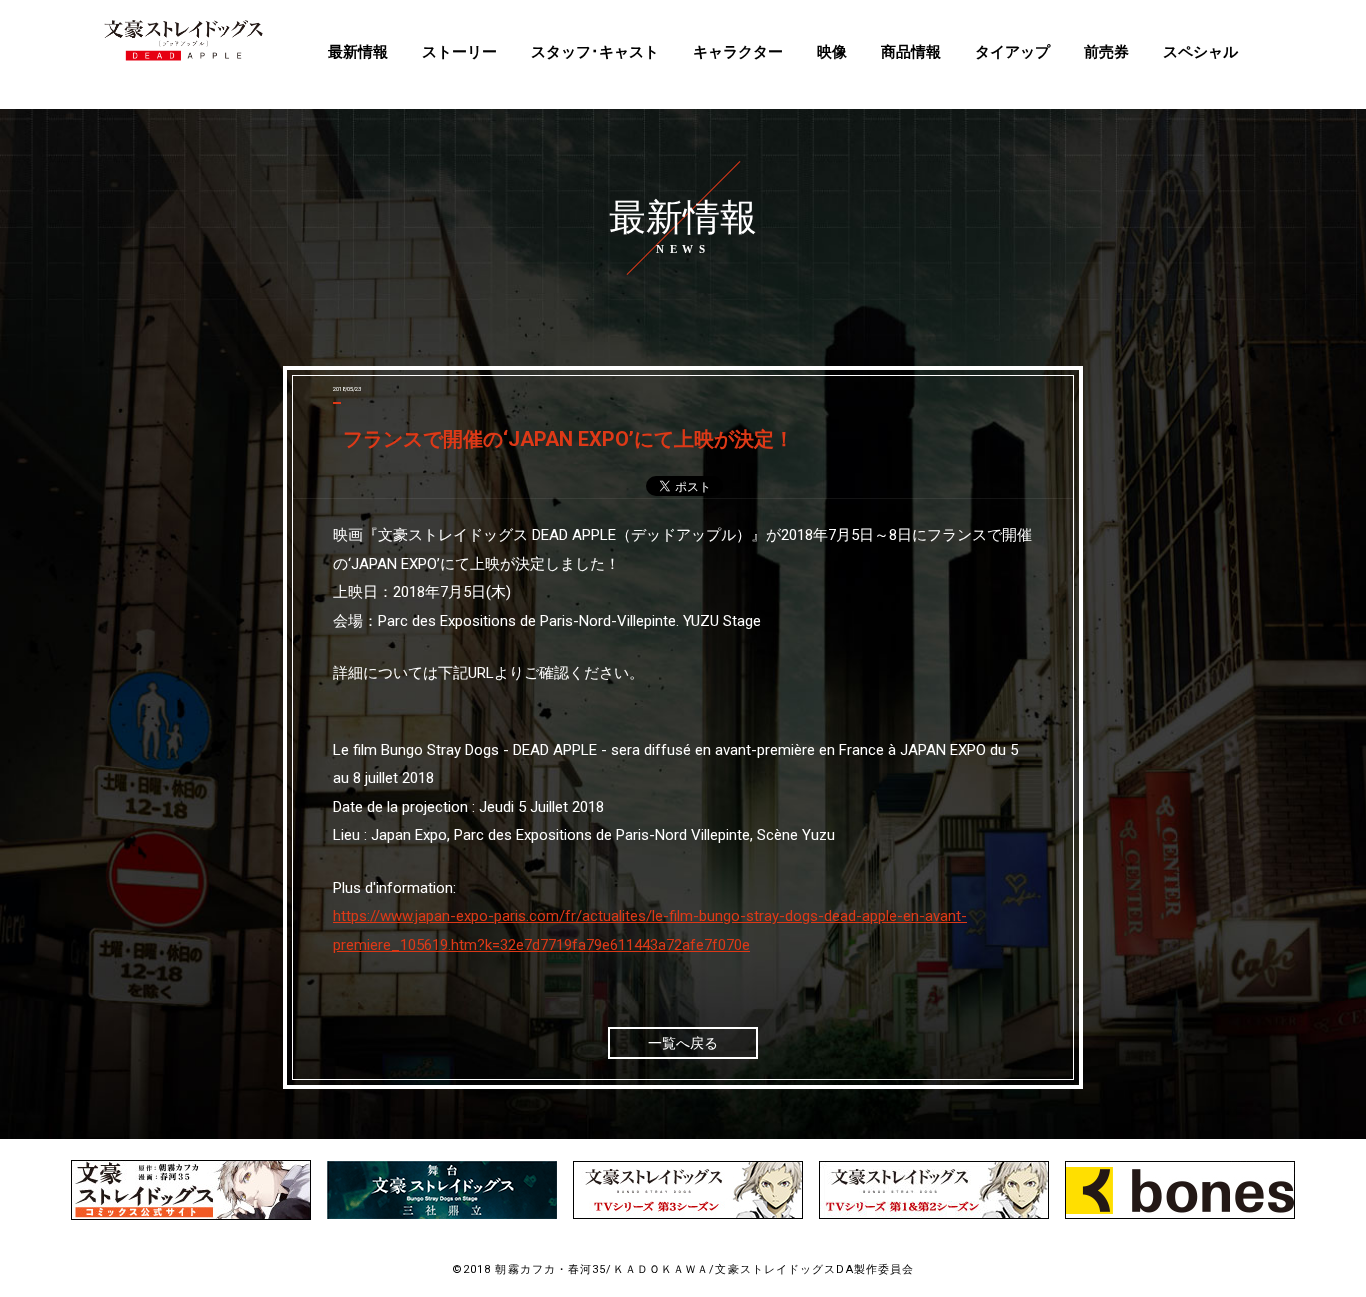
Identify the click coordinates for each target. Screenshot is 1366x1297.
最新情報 (358, 52)
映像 (832, 52)
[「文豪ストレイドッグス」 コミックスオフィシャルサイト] (191, 1215)
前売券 (1106, 52)
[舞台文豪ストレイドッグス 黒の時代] (442, 1214)
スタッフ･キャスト (595, 52)
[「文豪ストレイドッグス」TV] (688, 1214)
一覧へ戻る (683, 1043)
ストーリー (459, 52)
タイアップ (1012, 52)
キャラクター (738, 52)
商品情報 (911, 52)
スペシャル (1200, 52)
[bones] (1180, 1214)
